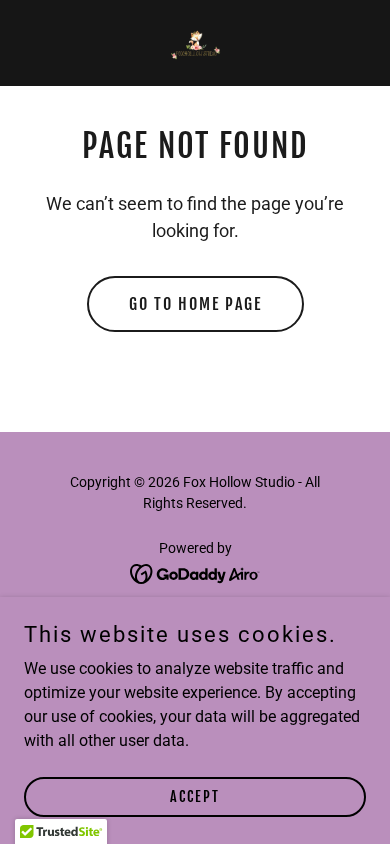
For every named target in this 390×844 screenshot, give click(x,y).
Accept (195, 796)
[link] (195, 43)
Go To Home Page (195, 304)
